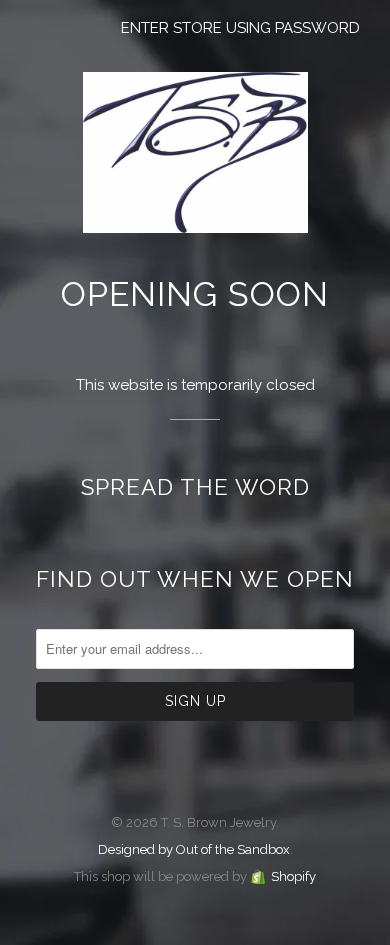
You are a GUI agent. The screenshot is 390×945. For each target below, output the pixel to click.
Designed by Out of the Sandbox (194, 849)
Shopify (293, 876)
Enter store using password (240, 28)
